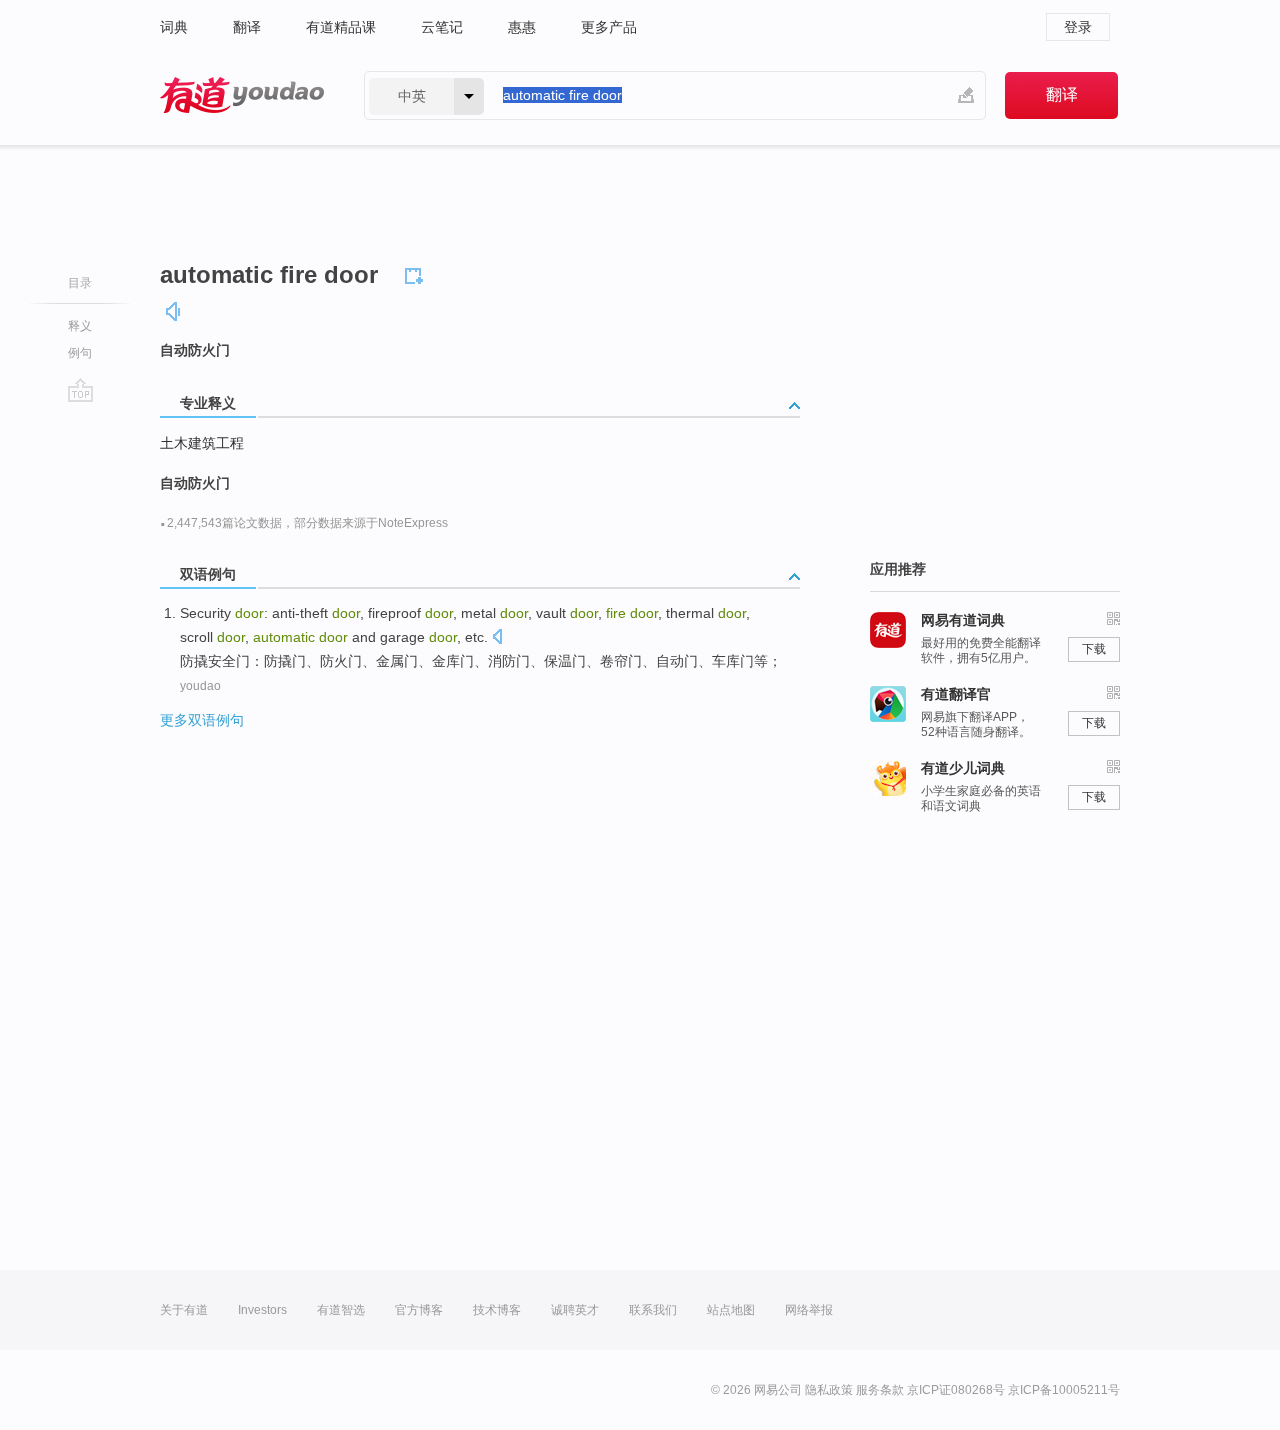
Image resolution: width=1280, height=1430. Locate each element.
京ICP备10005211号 (1064, 1390)
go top (80, 390)
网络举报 (809, 1310)
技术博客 (497, 1310)
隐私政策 (829, 1390)
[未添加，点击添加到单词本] (417, 273)
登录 (1078, 27)
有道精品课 (341, 27)
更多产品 (609, 27)
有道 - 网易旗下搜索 (242, 95)
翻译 (247, 27)
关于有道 (184, 1310)
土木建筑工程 (202, 443)
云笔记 (442, 27)
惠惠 (522, 27)
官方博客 (419, 1310)
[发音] (174, 311)
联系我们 (653, 1310)
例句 (80, 353)
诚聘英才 (575, 1310)
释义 (80, 326)
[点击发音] (497, 638)
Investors (262, 1310)
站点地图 (731, 1310)
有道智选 (341, 1310)
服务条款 (880, 1390)
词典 (174, 27)
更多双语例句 (202, 720)
